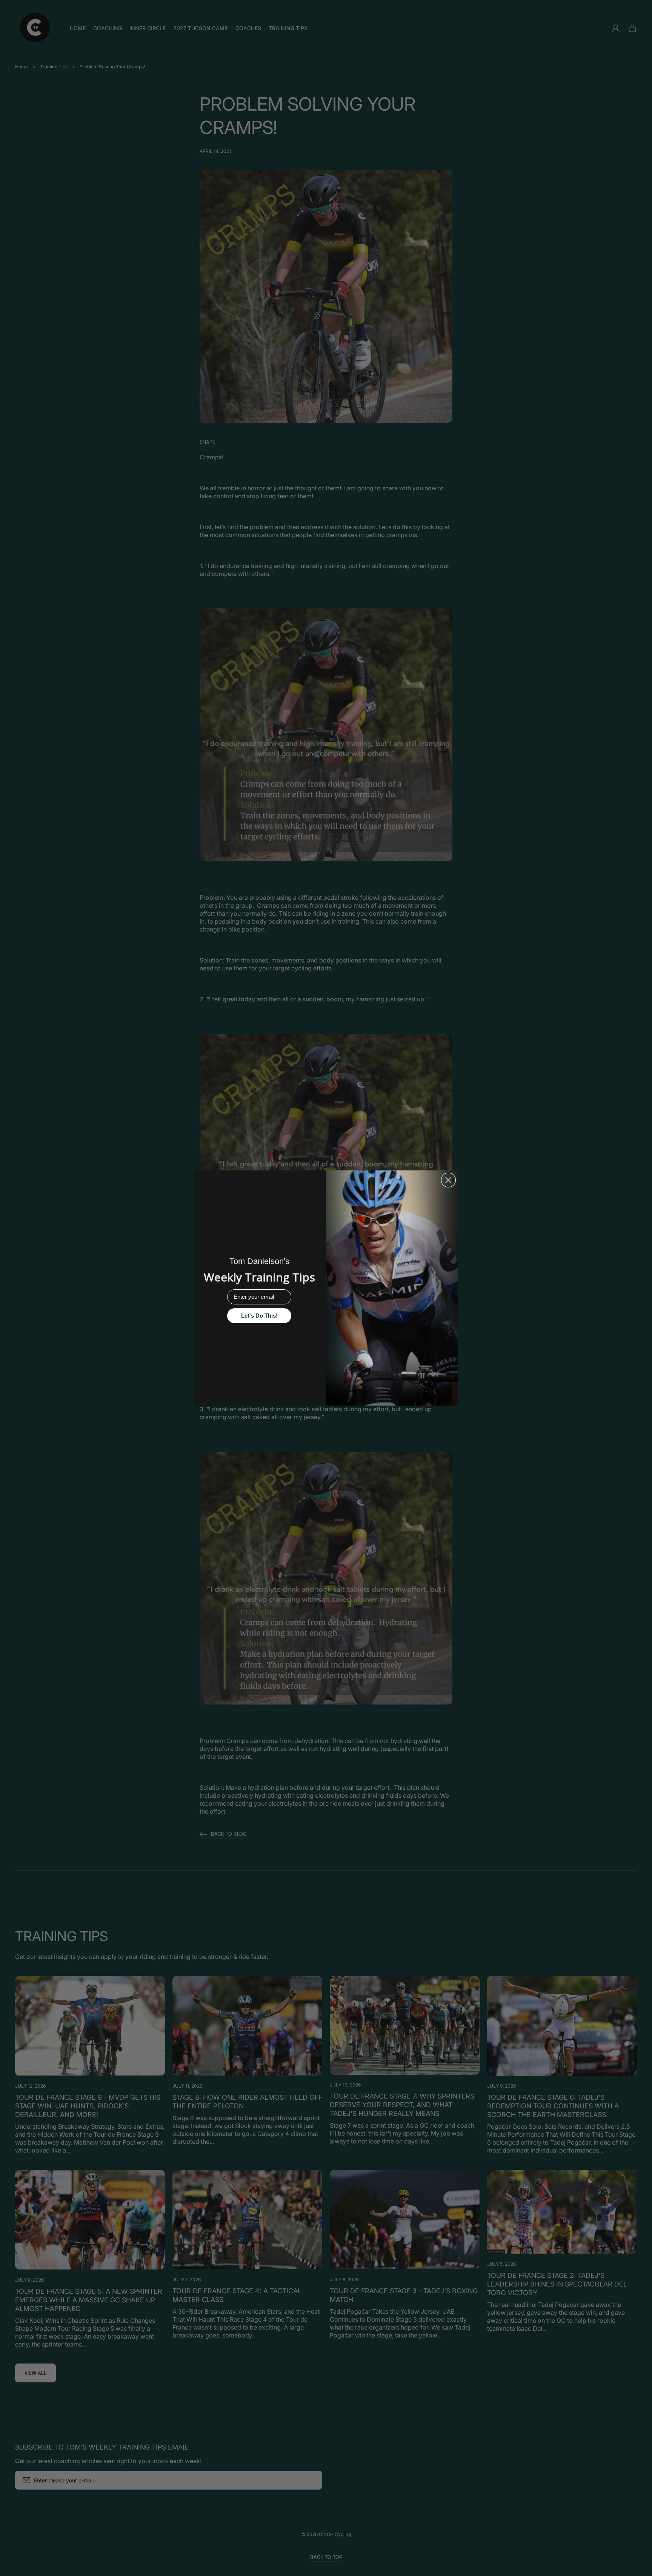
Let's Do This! (259, 1316)
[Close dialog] (448, 1180)
